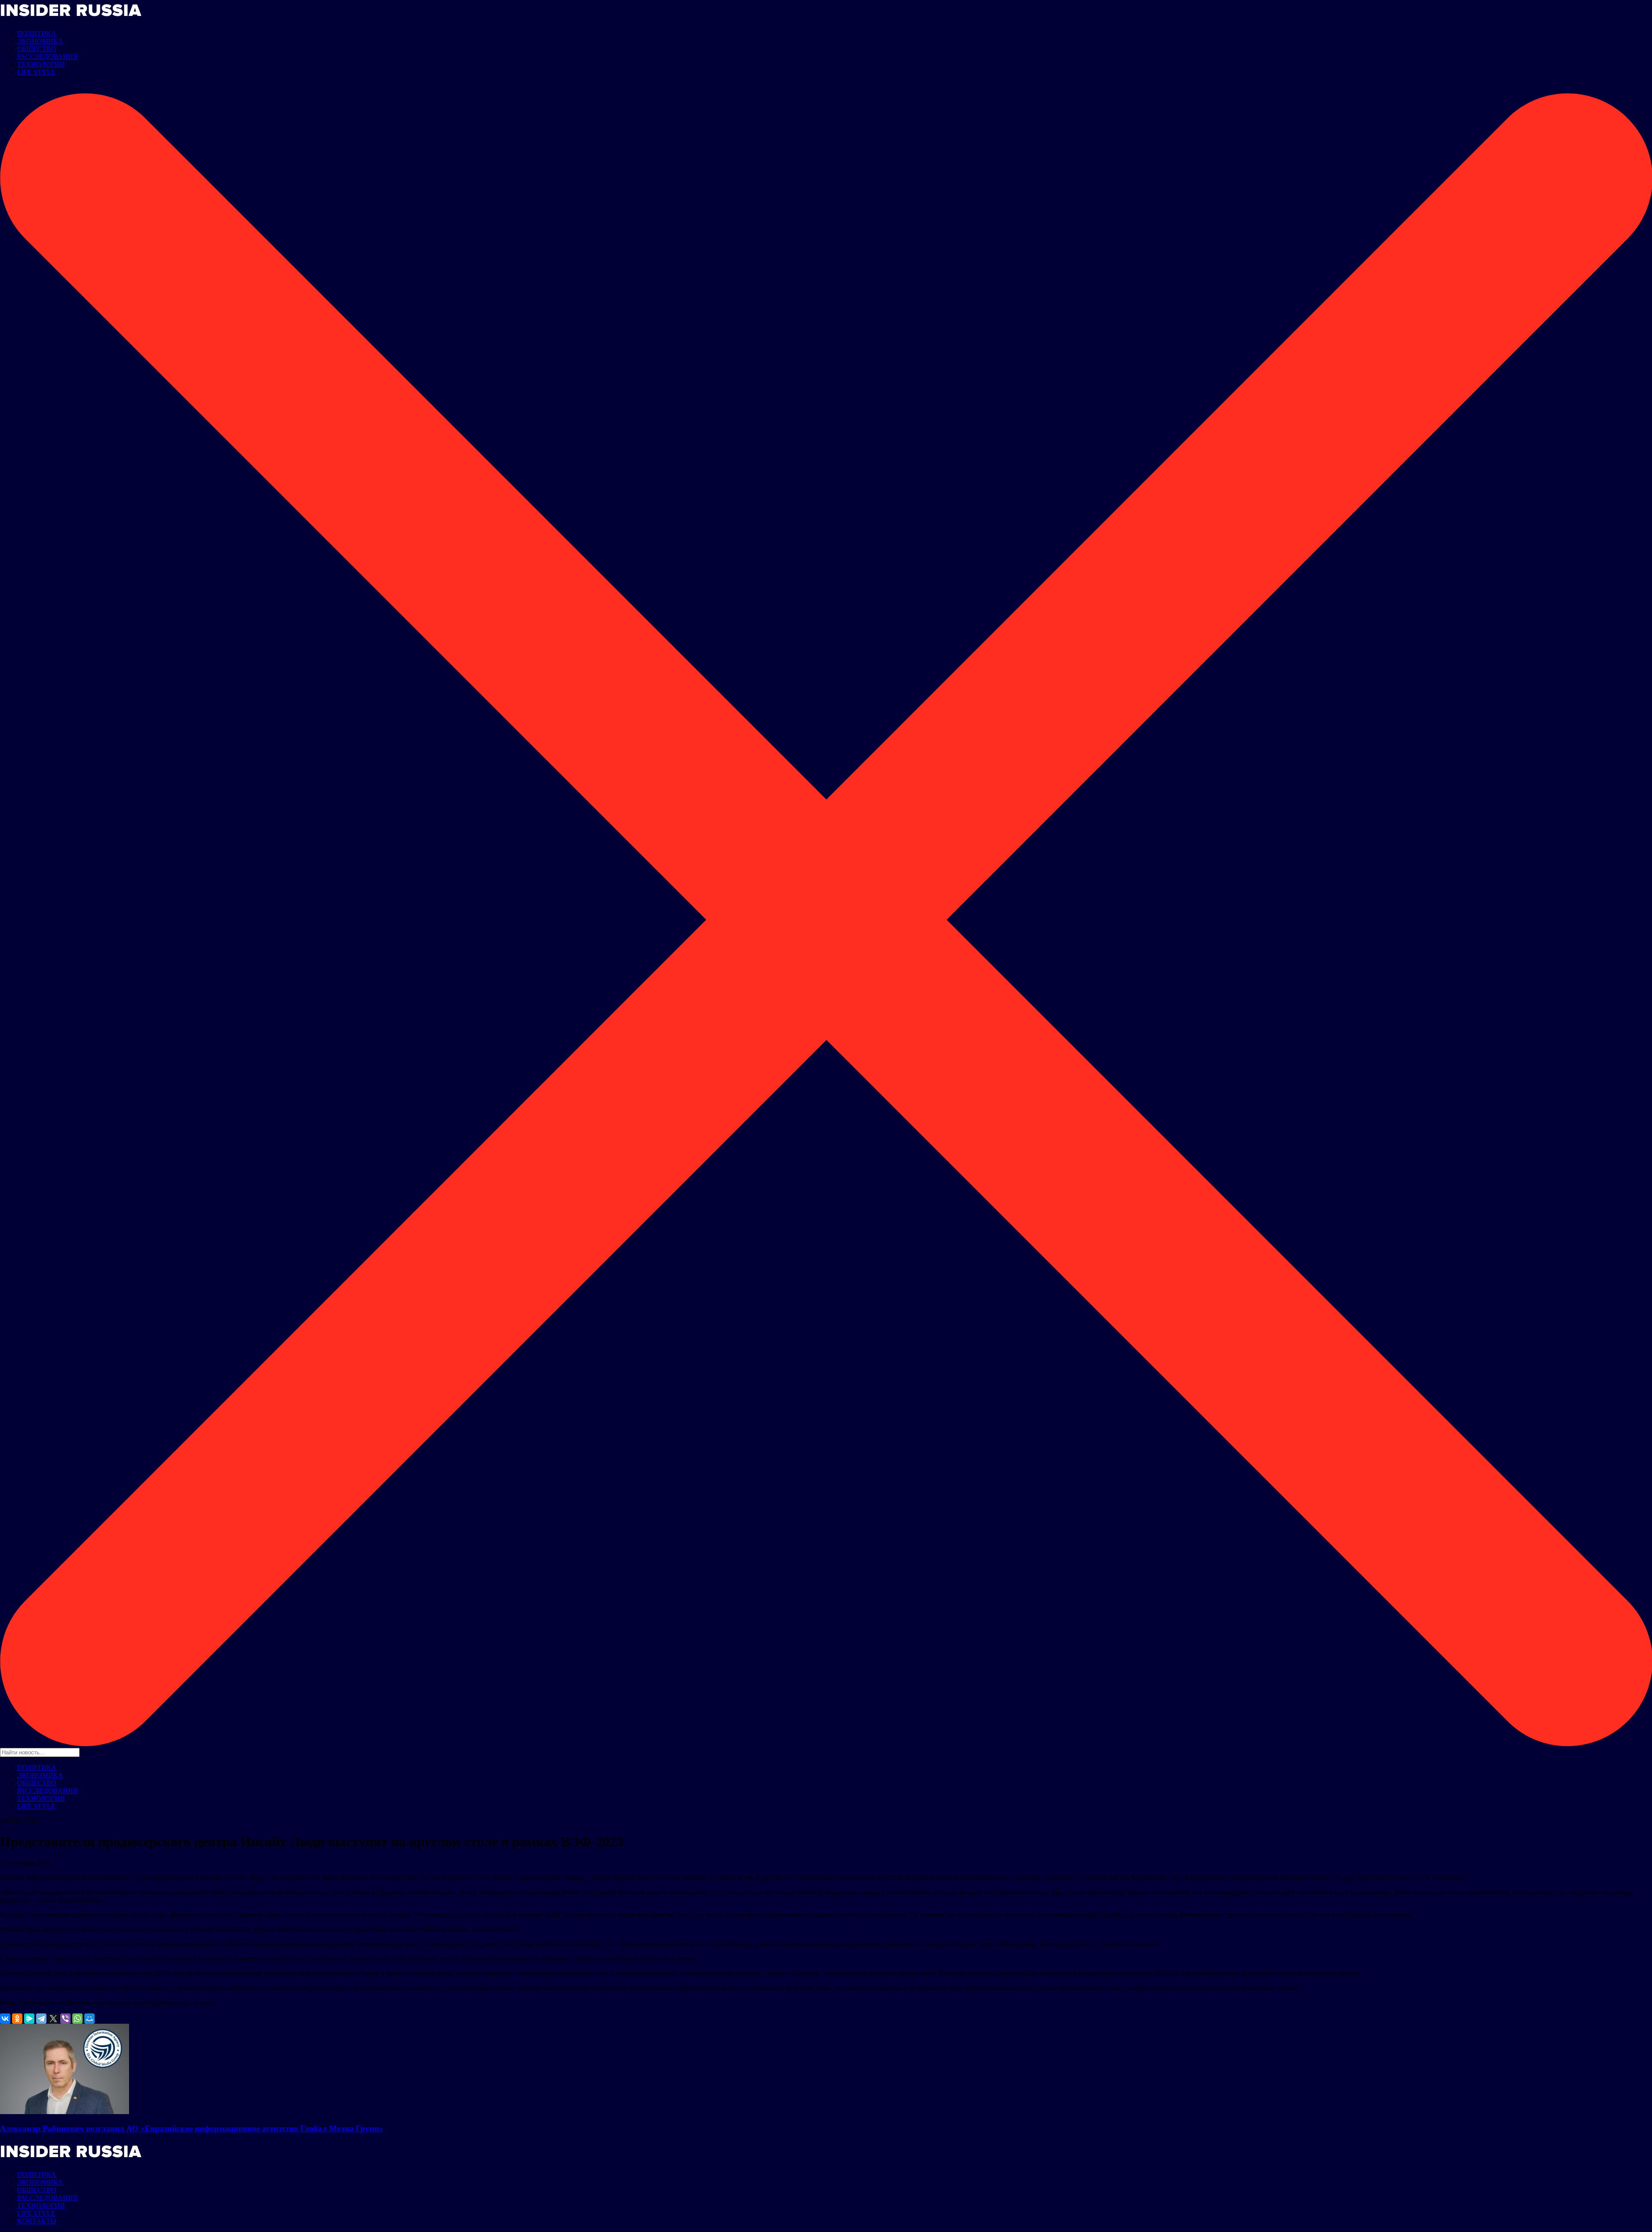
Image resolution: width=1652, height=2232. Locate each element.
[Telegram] (41, 2019)
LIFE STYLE (36, 72)
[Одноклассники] (17, 2019)
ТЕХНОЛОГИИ (41, 64)
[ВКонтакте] (5, 2019)
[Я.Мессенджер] (29, 2019)
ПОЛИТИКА (37, 33)
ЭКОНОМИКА (40, 41)
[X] (53, 2019)
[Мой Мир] (89, 2019)
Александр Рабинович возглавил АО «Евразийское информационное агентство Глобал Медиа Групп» (192, 2129)
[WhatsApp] (77, 2019)
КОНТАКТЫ (37, 2221)
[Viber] (65, 2019)
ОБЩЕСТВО (37, 49)
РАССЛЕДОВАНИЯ (48, 57)
